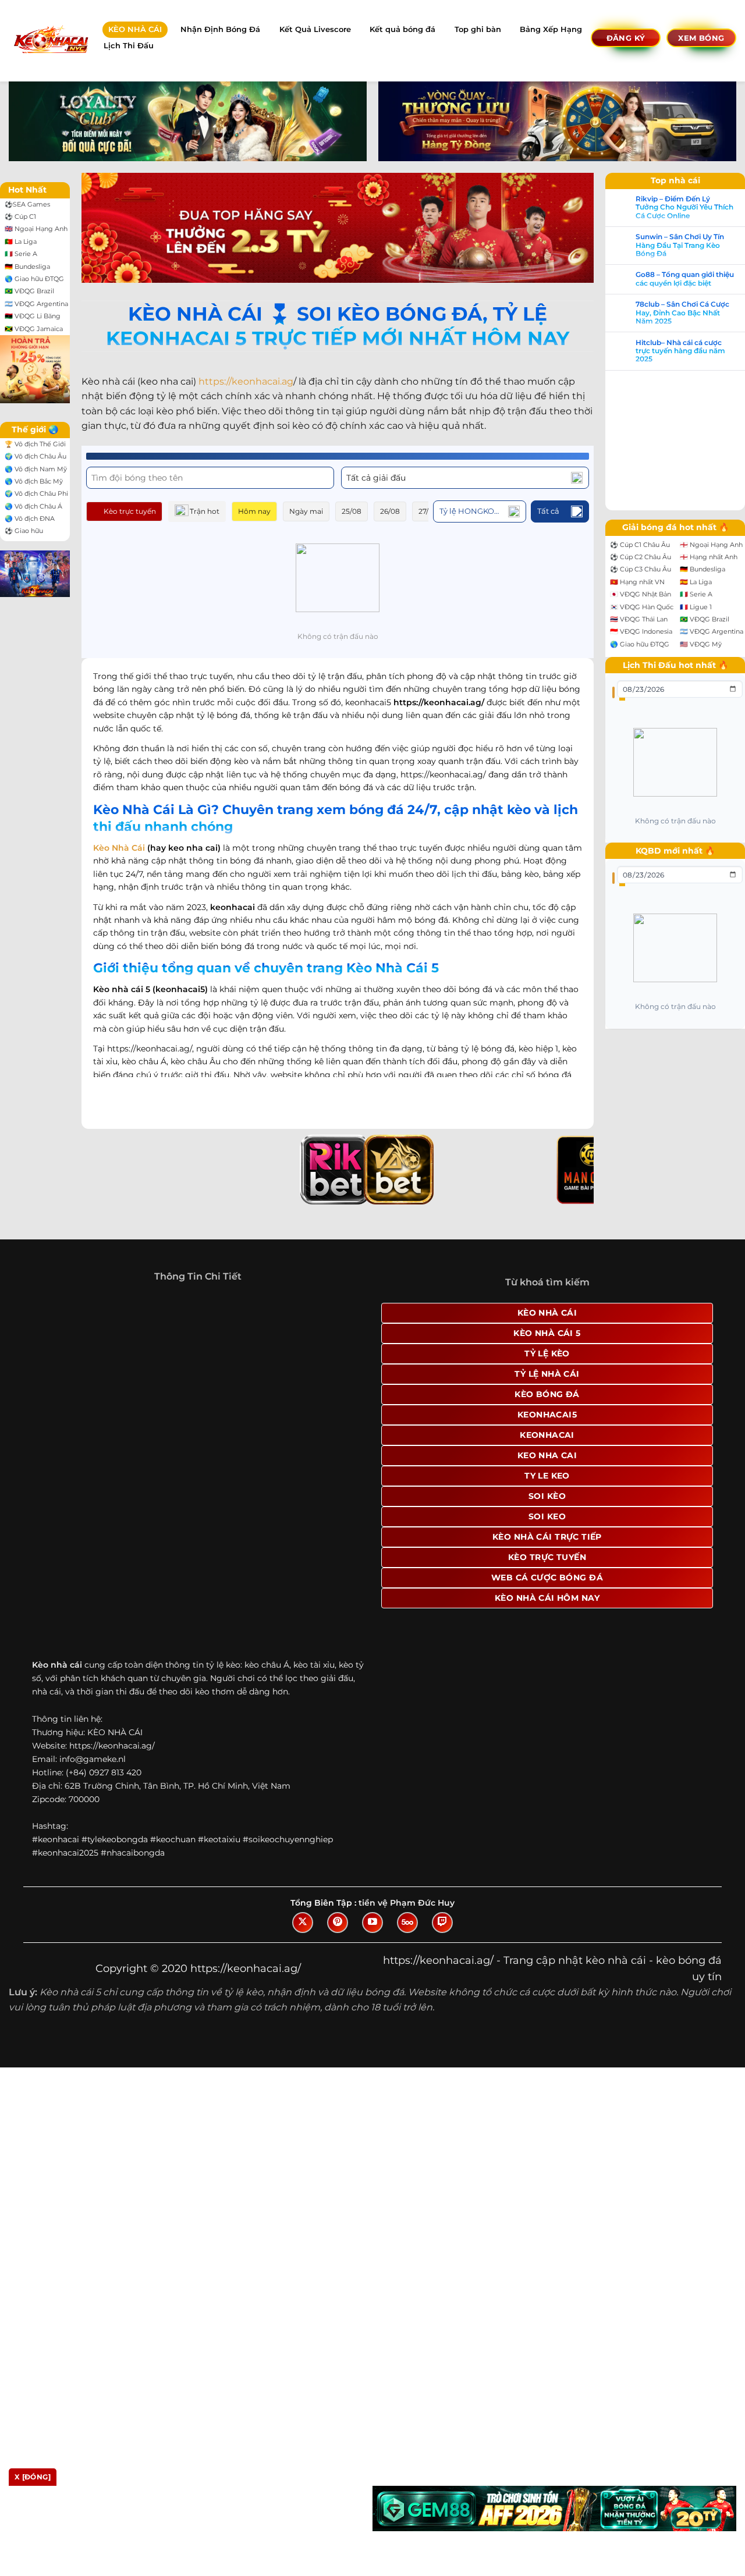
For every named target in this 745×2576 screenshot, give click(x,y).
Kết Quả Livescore (315, 29)
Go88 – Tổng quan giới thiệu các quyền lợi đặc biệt (79, 1328)
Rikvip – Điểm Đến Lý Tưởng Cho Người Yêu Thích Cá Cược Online (79, 1257)
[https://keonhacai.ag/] (50, 40)
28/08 (466, 511)
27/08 (428, 511)
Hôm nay (254, 511)
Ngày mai (306, 511)
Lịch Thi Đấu (129, 46)
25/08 (352, 511)
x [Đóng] (33, 2477)
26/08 (390, 511)
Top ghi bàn (478, 29)
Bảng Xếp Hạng (551, 29)
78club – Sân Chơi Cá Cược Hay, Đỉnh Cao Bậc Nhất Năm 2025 (77, 1362)
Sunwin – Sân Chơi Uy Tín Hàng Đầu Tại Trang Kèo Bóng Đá (74, 1294)
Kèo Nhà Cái (119, 835)
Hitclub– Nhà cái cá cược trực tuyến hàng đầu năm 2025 (75, 1400)
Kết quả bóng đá (402, 29)
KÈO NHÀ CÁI (135, 29)
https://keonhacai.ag (246, 381)
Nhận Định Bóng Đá (220, 29)
